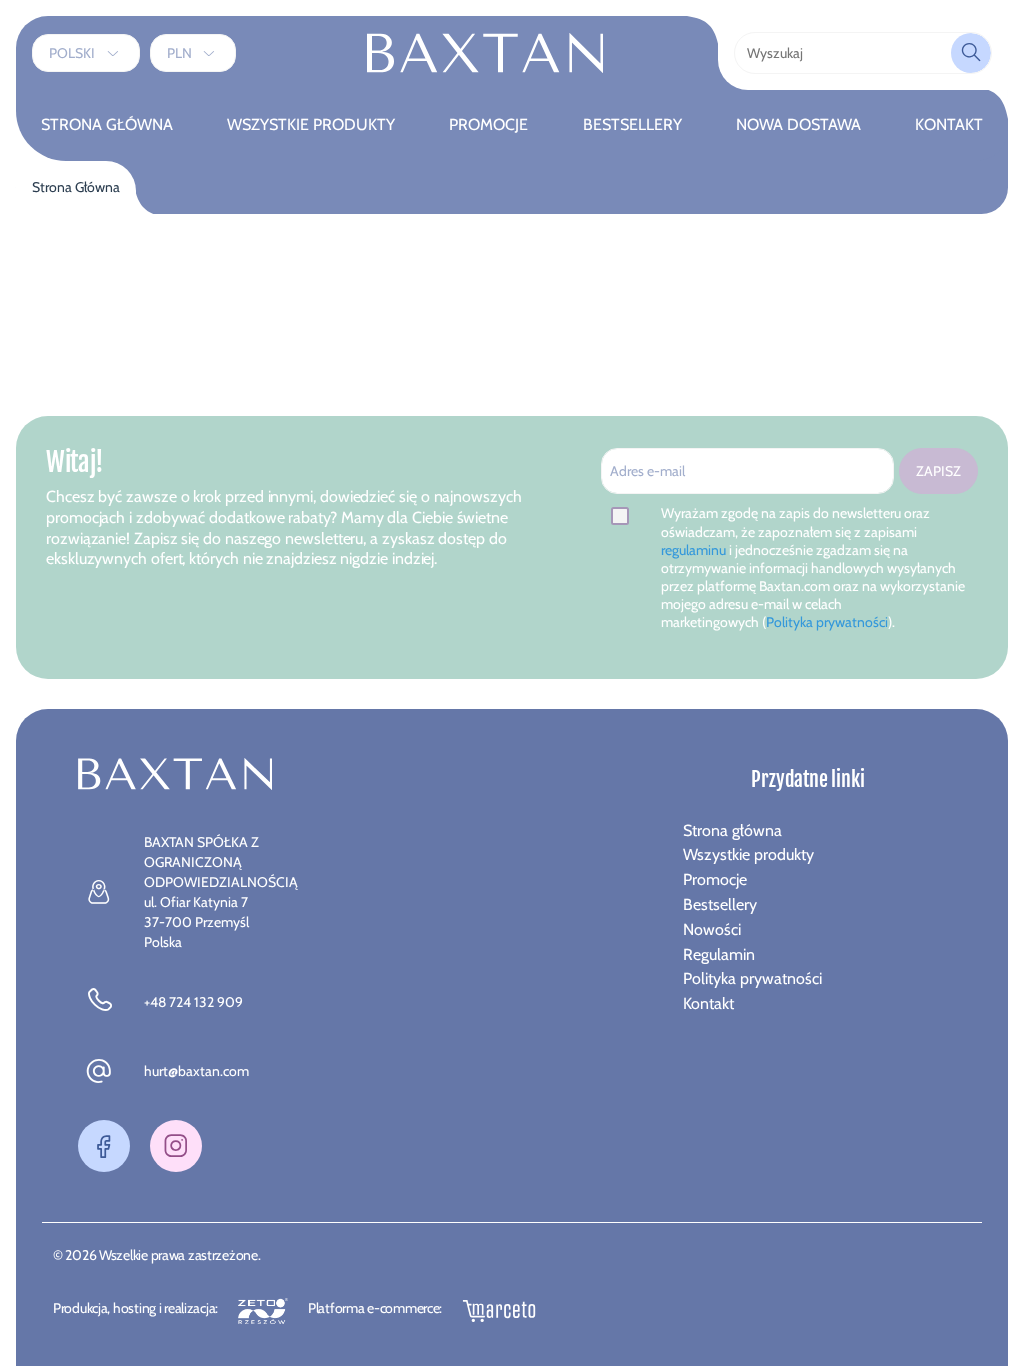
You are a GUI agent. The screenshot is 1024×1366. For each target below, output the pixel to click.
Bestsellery (632, 124)
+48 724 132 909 (193, 1002)
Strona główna (732, 830)
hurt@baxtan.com (196, 1071)
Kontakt (949, 124)
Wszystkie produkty (311, 124)
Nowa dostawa (798, 124)
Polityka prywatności (827, 622)
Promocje (488, 124)
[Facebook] (104, 1146)
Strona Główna (107, 124)
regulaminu (695, 550)
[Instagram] (176, 1146)
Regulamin (719, 954)
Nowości (712, 929)
